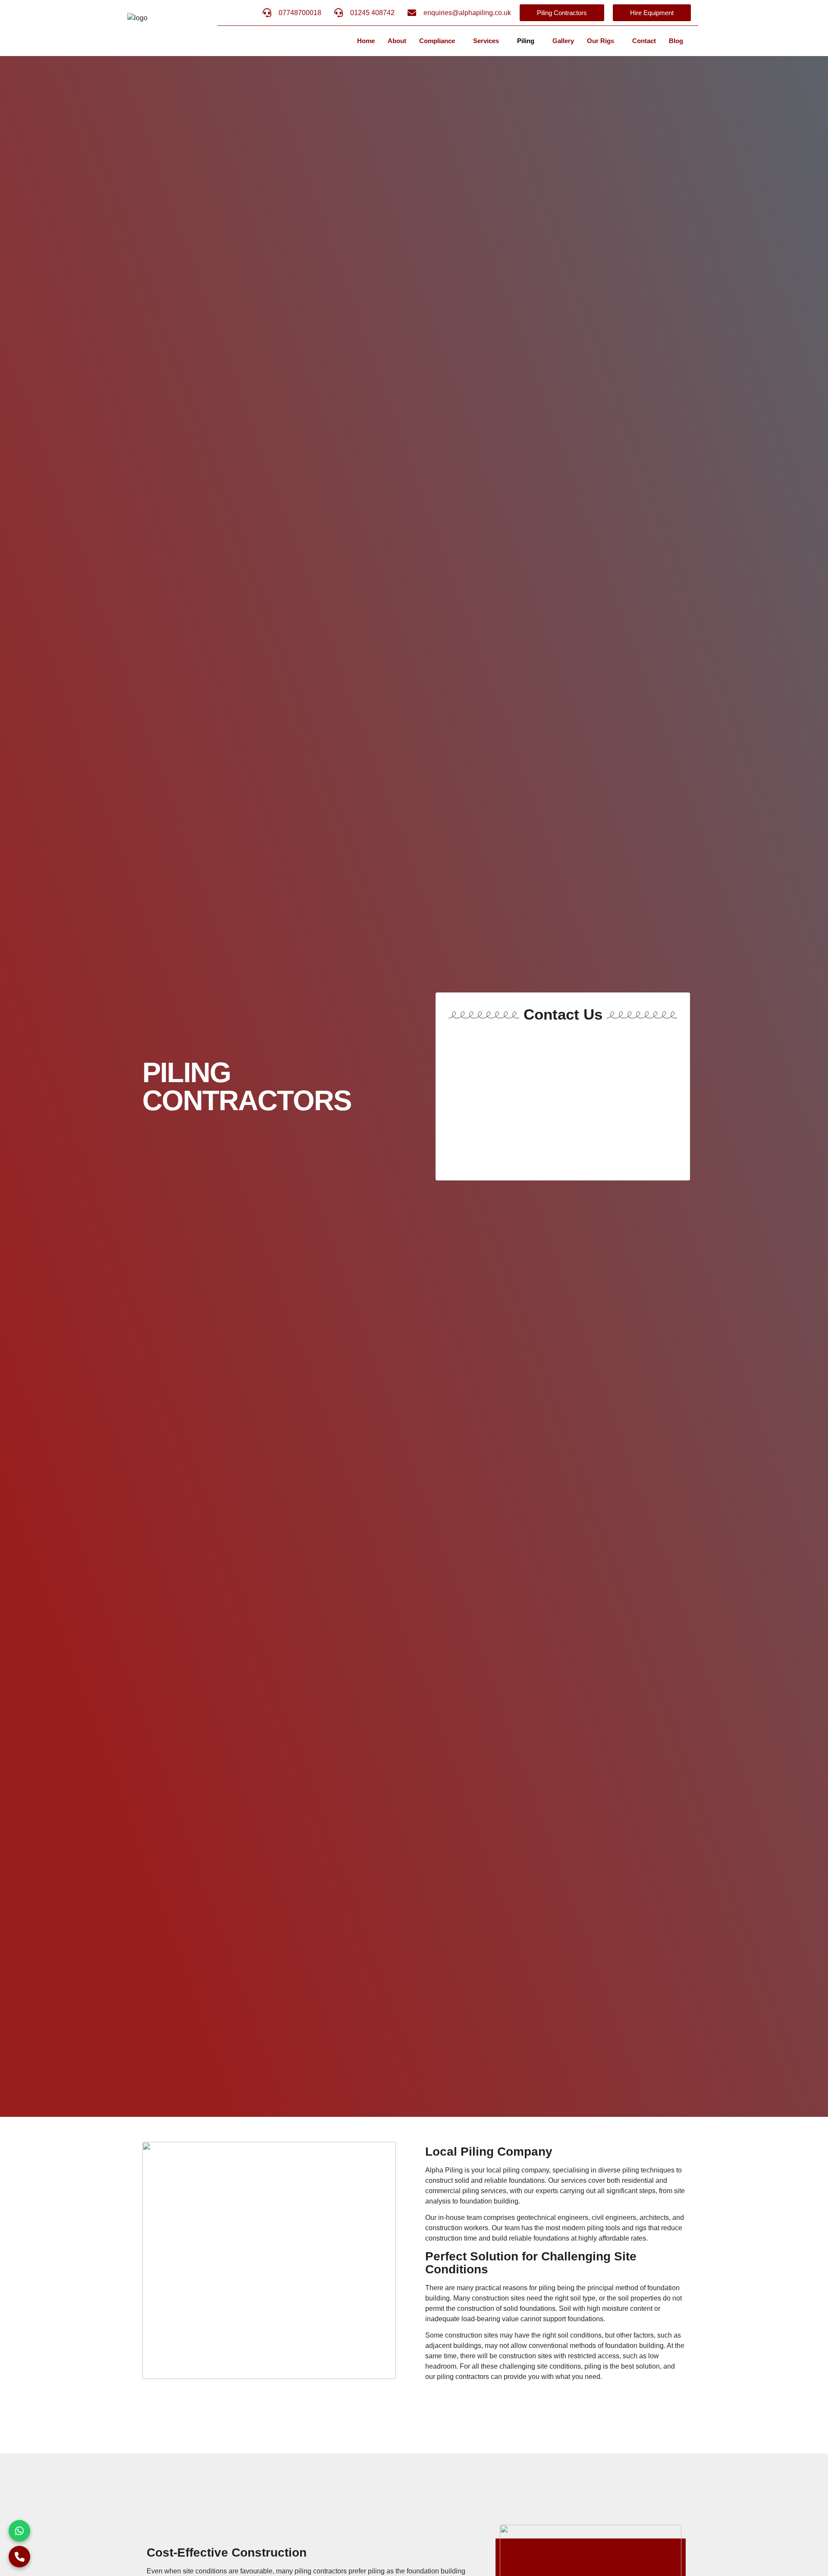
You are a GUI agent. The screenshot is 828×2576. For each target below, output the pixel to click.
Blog (676, 41)
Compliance (437, 41)
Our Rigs (601, 41)
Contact (644, 41)
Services (486, 41)
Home (366, 41)
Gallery (563, 41)
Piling (526, 41)
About (397, 41)
